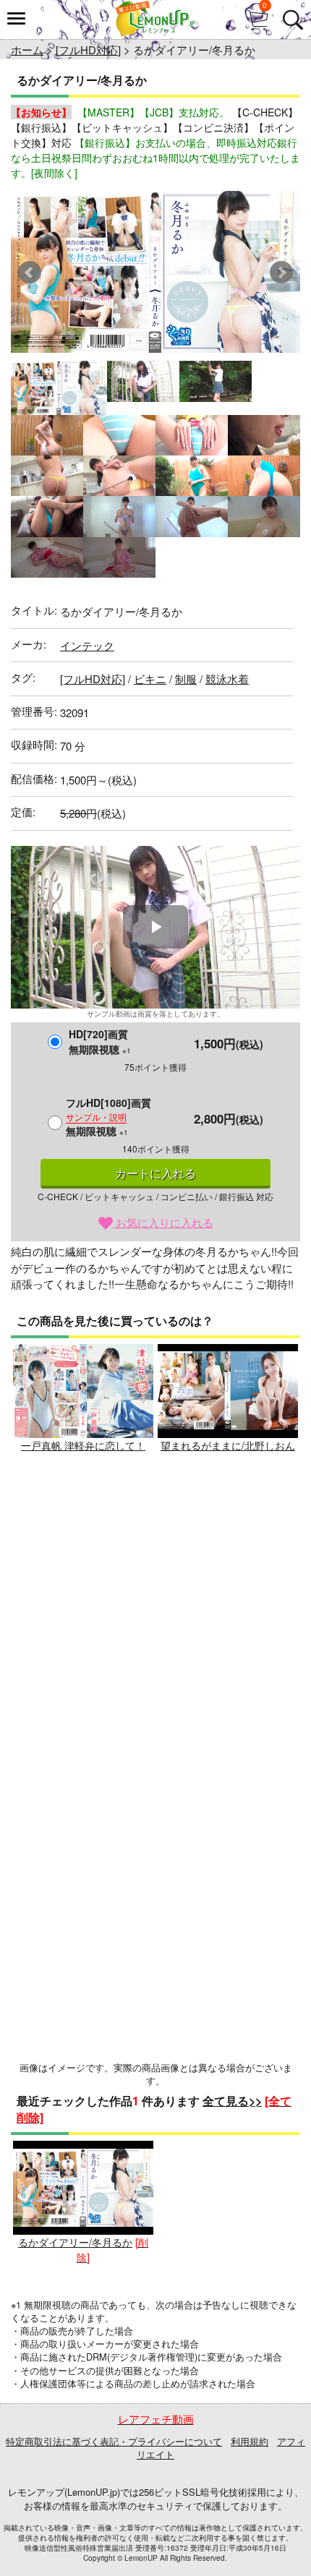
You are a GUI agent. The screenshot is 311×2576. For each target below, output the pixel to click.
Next (281, 273)
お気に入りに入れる (163, 1222)
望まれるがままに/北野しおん (228, 1445)
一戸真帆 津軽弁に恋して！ (83, 1445)
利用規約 (250, 2441)
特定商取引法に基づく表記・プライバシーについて (114, 2441)
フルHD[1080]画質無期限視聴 (108, 1117)
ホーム (27, 50)
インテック (87, 645)
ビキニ (150, 679)
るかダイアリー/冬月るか (75, 2242)
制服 (186, 679)
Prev (30, 273)
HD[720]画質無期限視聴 (100, 1041)
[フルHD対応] (88, 50)
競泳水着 (227, 679)
